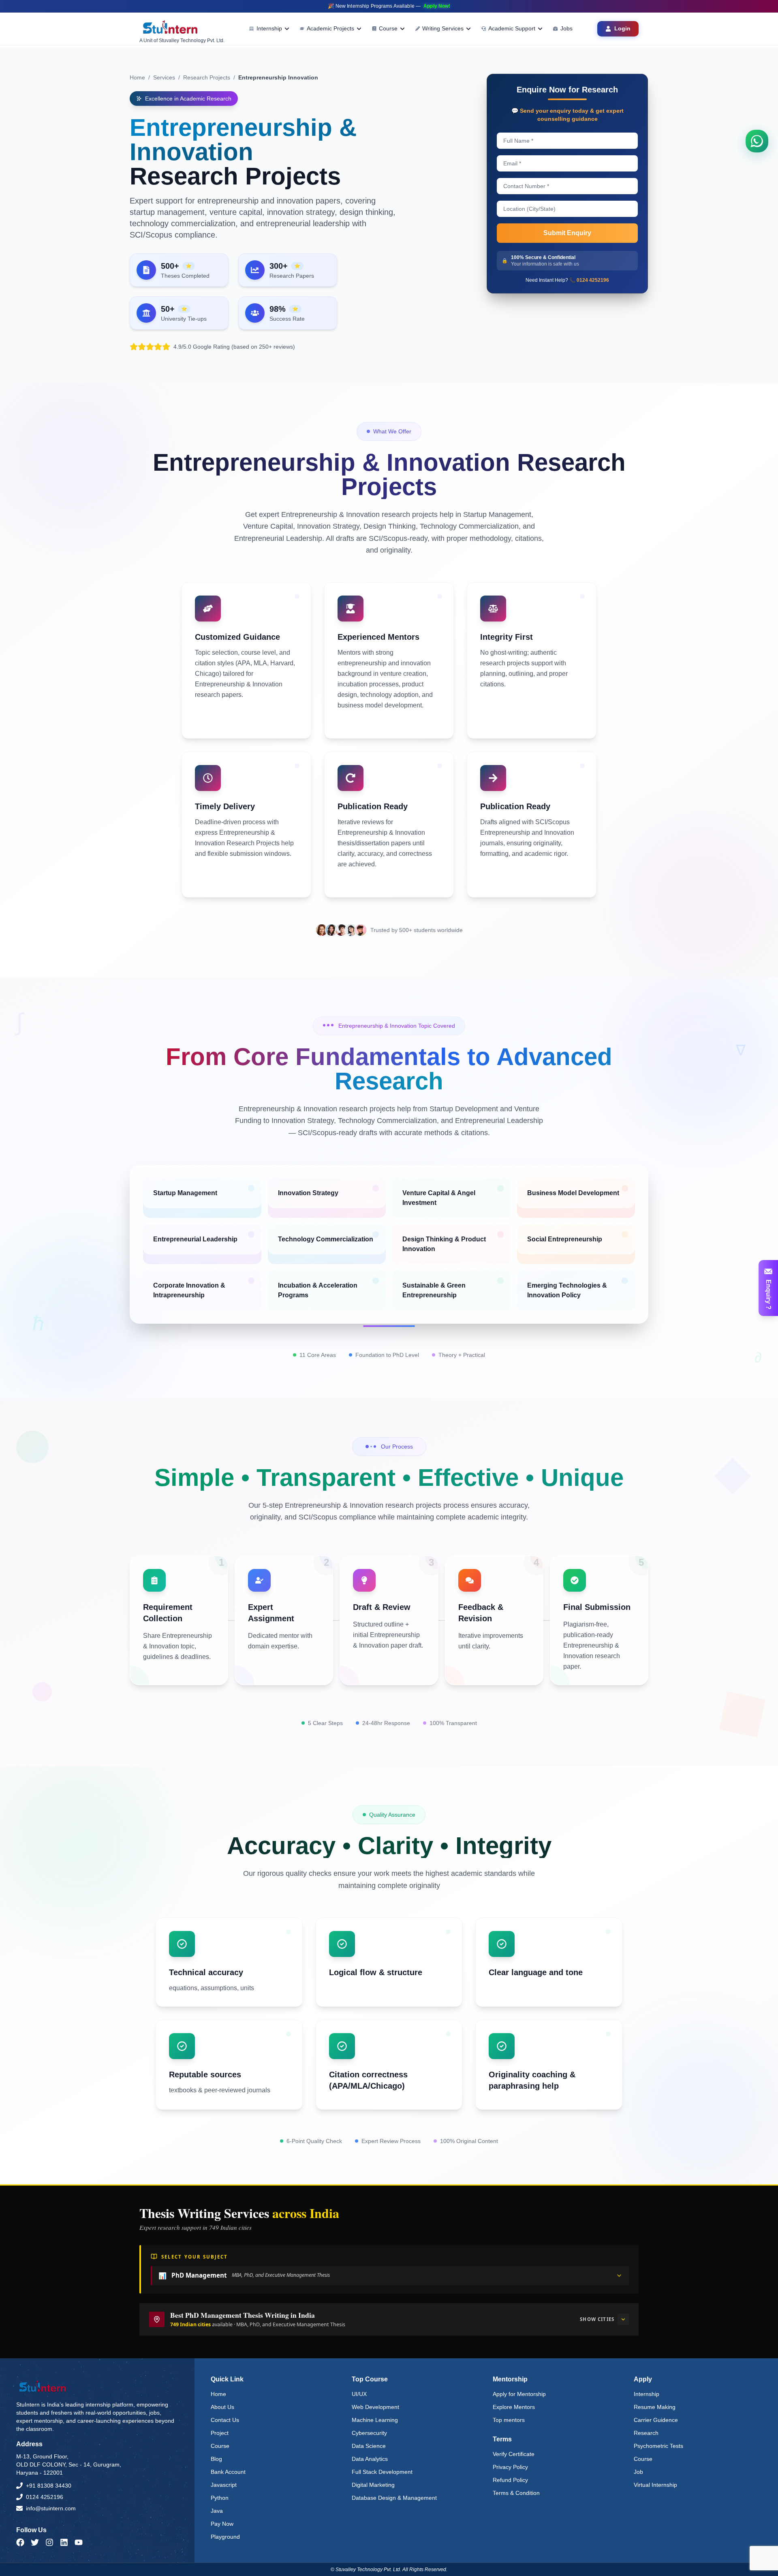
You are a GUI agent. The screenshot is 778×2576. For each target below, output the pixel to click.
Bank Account (228, 2472)
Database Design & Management (394, 2498)
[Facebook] (20, 2542)
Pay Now (222, 2524)
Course (220, 2446)
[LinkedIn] (64, 2542)
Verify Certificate (514, 2454)
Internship (647, 2394)
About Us (222, 2407)
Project (220, 2433)
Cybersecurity (369, 2433)
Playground (225, 2537)
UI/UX (359, 2394)
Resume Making (655, 2407)
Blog (216, 2459)
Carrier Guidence (656, 2420)
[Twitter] (35, 2542)
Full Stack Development (382, 2472)
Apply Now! (437, 6)
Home (137, 77)
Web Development (375, 2407)
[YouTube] (79, 2542)
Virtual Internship (655, 2485)
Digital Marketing (373, 2485)
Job (638, 2472)
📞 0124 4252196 (589, 280)
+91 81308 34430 (49, 2486)
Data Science (369, 2446)
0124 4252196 (45, 2497)
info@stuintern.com (51, 2508)
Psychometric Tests (658, 2446)
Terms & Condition (516, 2493)
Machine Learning (375, 2420)
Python (220, 2498)
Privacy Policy (510, 2467)
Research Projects (207, 77)
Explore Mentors (514, 2407)
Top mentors (509, 2420)
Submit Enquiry (567, 233)
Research (646, 2433)
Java (217, 2511)
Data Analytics (370, 2459)
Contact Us (225, 2420)
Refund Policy (510, 2480)
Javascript (224, 2485)
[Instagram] (49, 2542)
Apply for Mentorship (519, 2394)
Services (164, 77)
